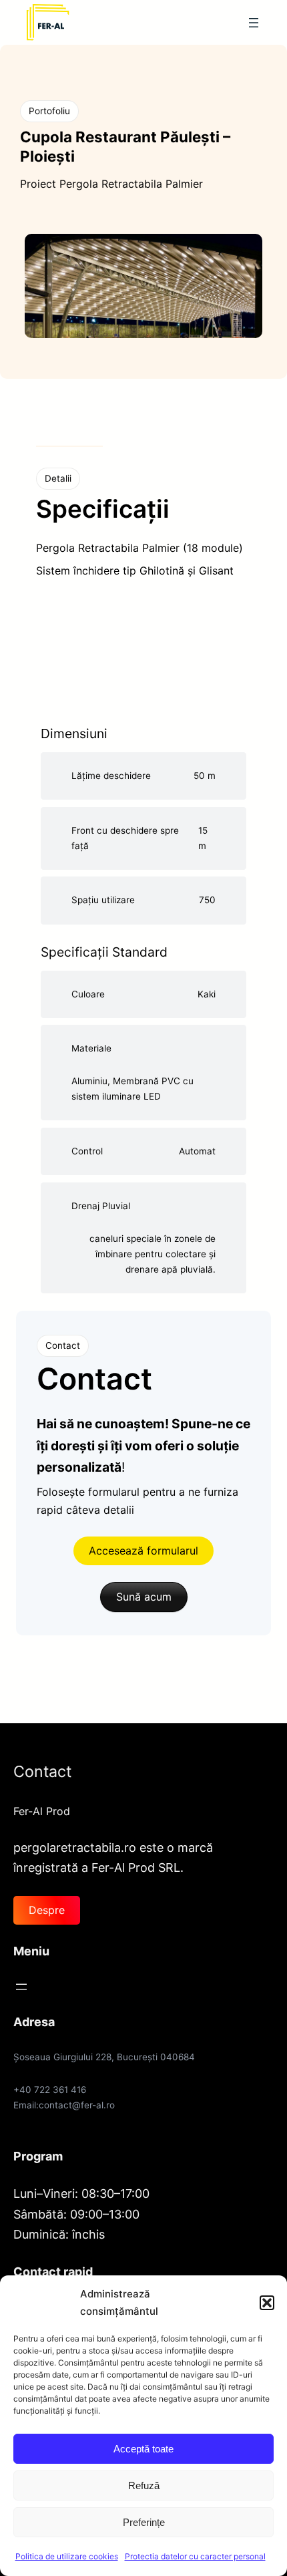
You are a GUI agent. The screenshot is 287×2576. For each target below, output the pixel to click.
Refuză (144, 2485)
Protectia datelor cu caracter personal (195, 2556)
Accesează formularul (143, 1551)
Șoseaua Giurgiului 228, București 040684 (104, 2057)
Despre (47, 1910)
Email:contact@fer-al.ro (64, 2105)
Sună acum (144, 1597)
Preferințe (144, 2522)
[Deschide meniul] (254, 23)
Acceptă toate (143, 2449)
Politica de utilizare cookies (67, 2556)
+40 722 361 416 (50, 2090)
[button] (267, 2303)
